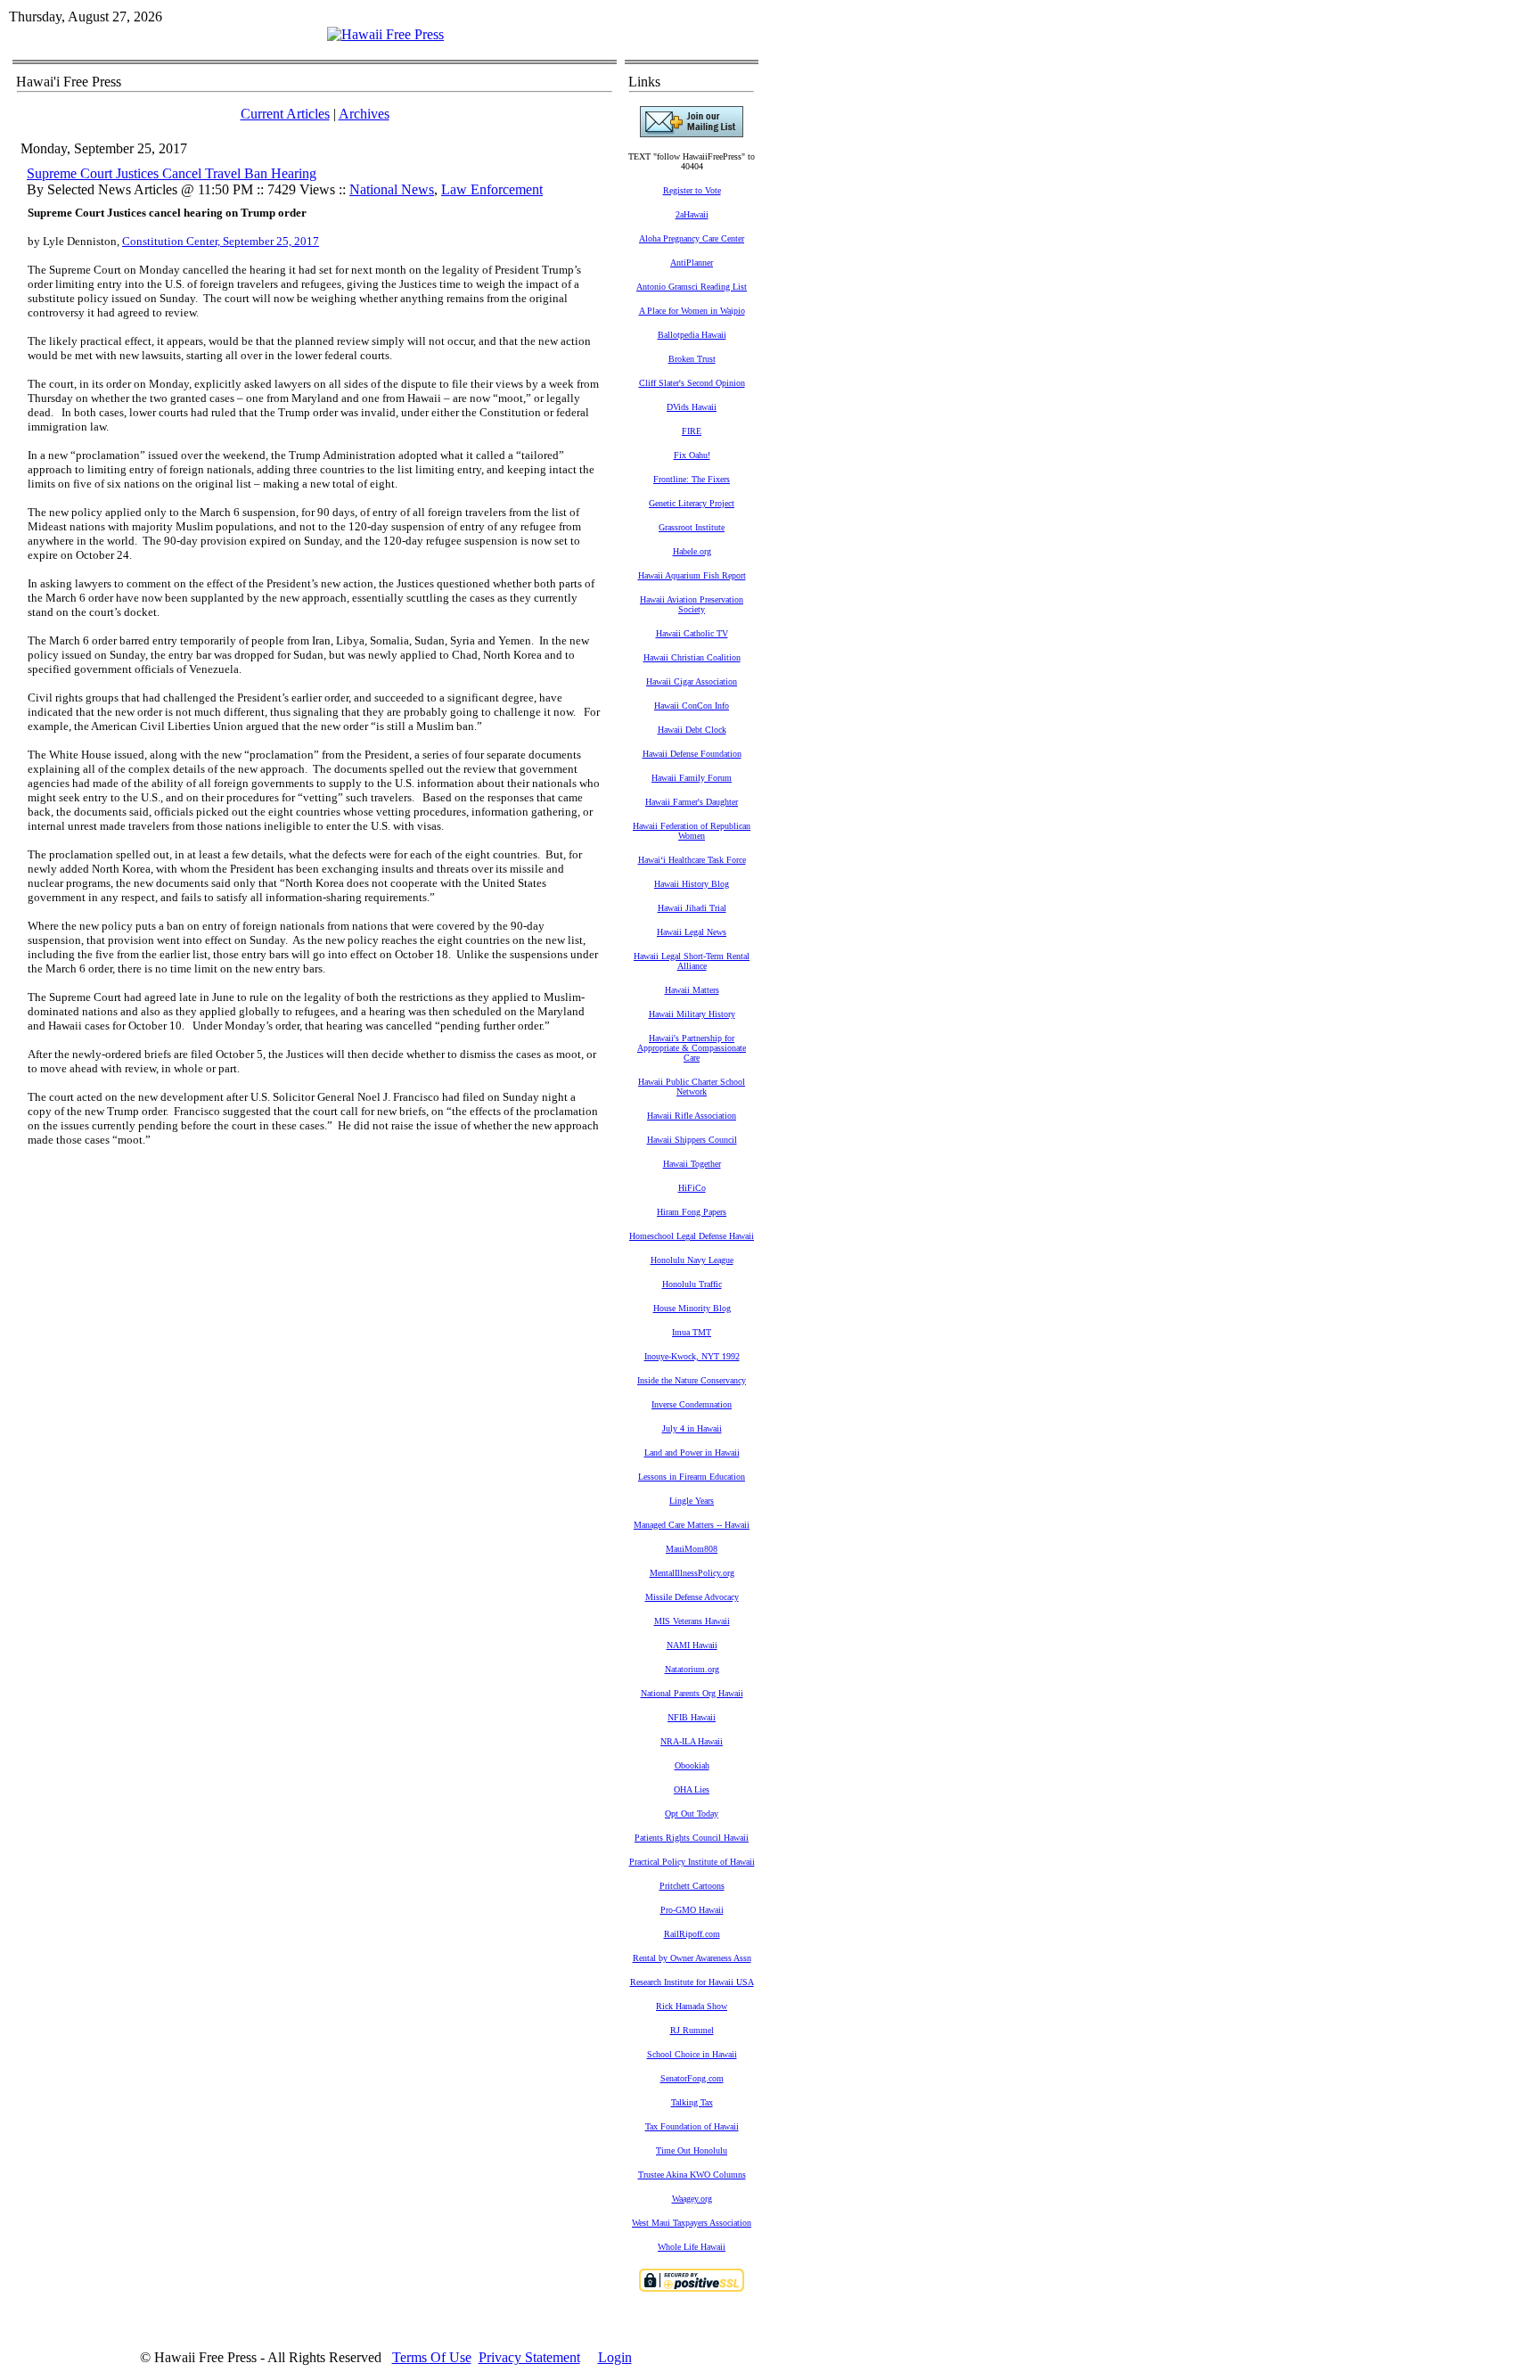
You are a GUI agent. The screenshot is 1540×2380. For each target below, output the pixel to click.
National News (392, 189)
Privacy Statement (529, 2357)
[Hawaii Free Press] (385, 34)
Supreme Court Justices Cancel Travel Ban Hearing (172, 173)
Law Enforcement (492, 189)
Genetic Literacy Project (692, 503)
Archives (364, 114)
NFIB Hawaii (692, 1717)
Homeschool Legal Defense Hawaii (692, 1236)
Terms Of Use (432, 2357)
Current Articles (285, 114)
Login (615, 2357)
